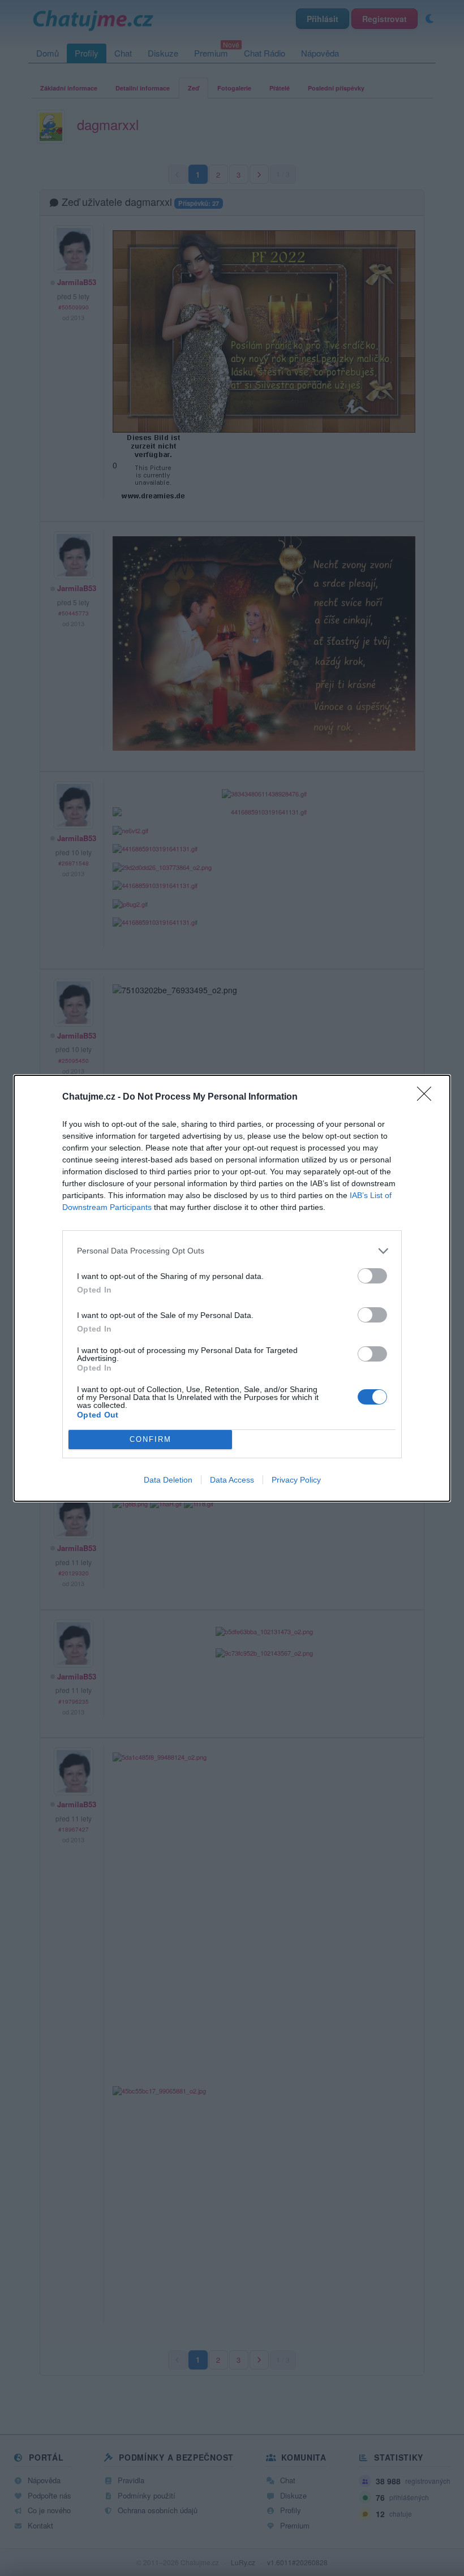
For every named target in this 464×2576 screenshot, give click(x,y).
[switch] (372, 1276)
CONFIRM (151, 1439)
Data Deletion (168, 1480)
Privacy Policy (296, 1480)
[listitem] (232, 1251)
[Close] (428, 1097)
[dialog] (232, 1288)
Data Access (232, 1480)
